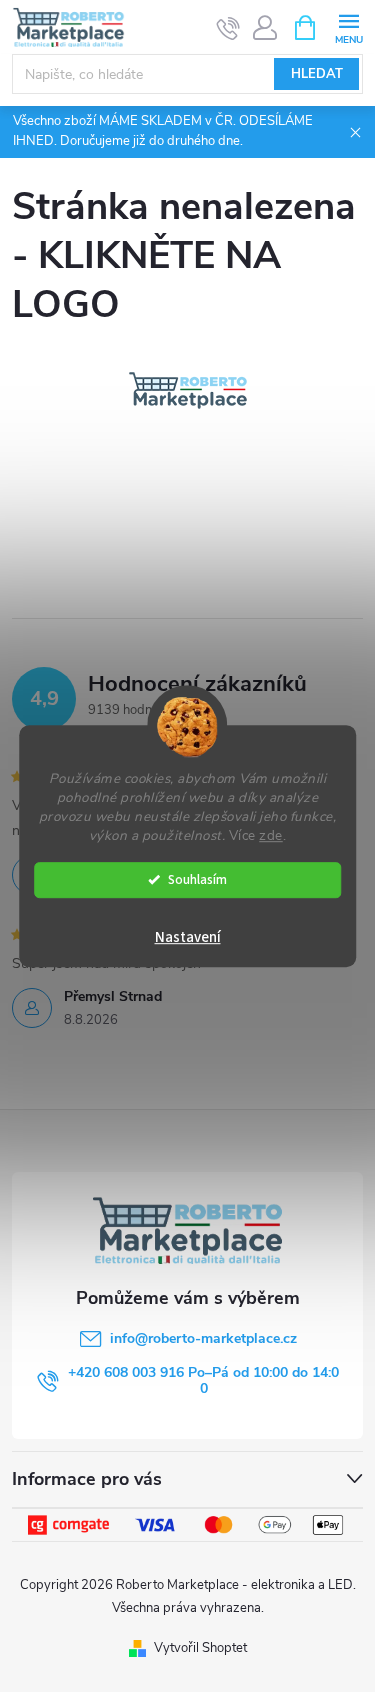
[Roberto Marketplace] (188, 389)
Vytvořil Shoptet (200, 1648)
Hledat (317, 74)
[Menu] (348, 26)
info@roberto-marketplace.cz (203, 1338)
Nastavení (188, 937)
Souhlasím (197, 879)
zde (271, 835)
